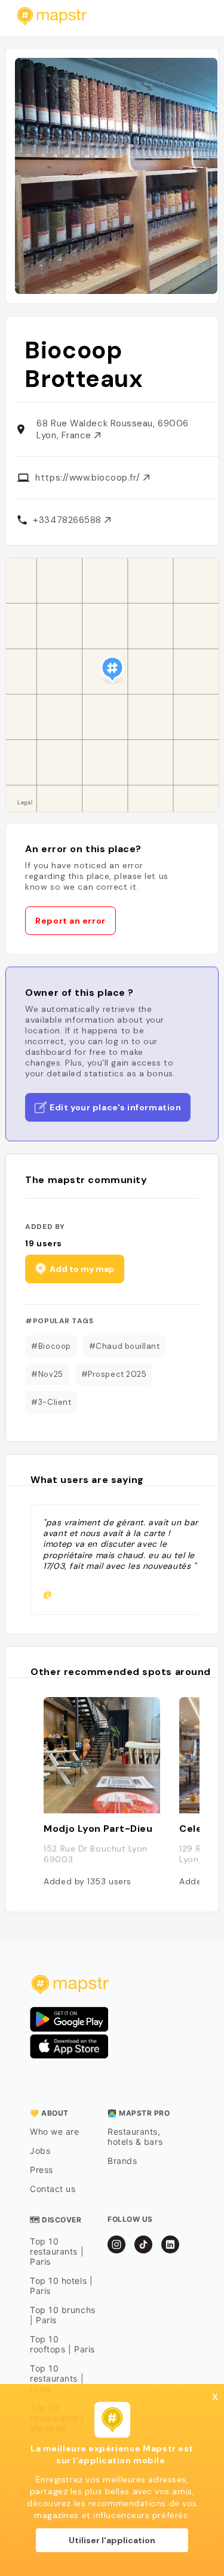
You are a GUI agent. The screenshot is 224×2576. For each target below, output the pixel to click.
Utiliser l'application (112, 2540)
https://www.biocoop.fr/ (89, 478)
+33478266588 (68, 520)
